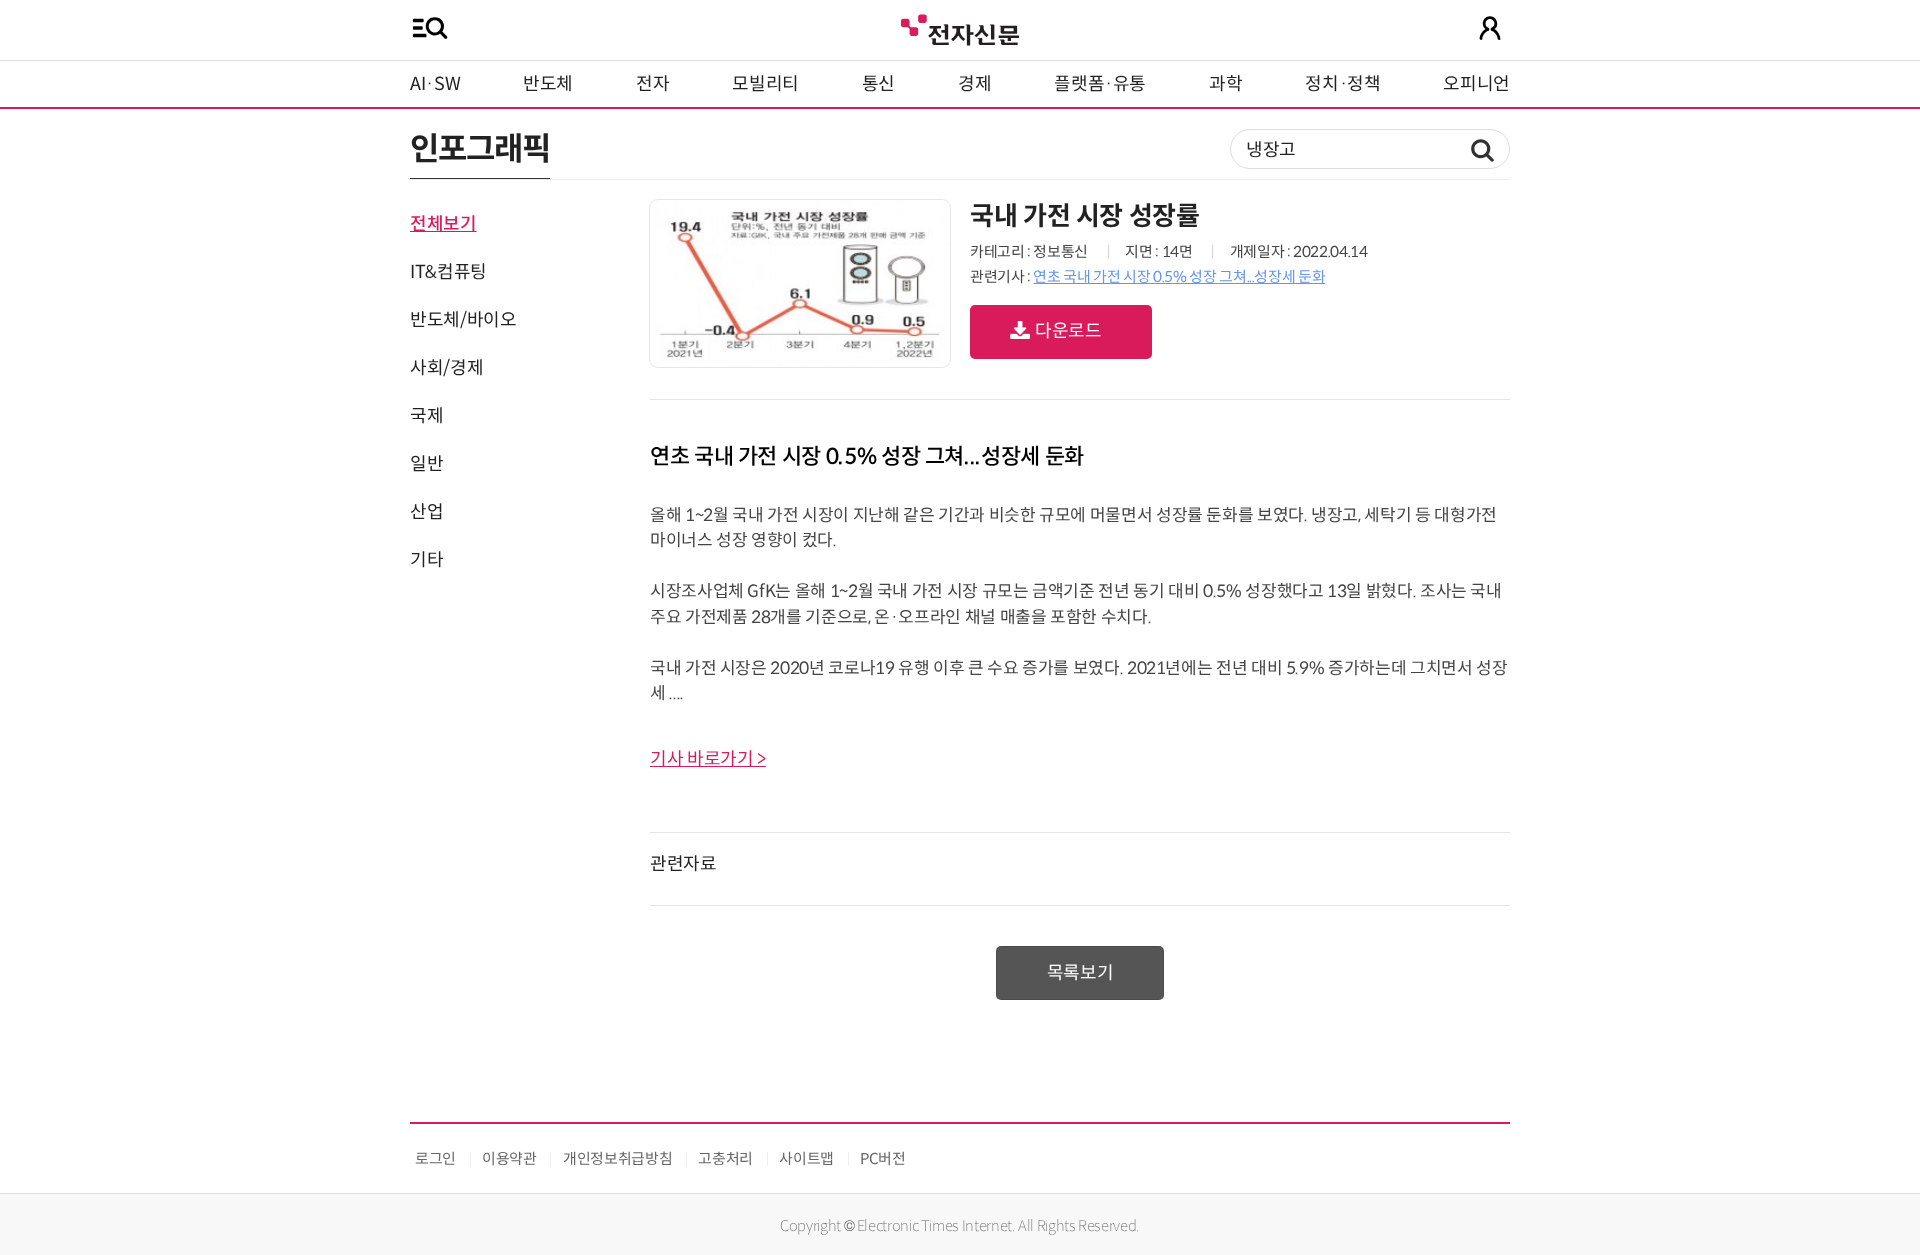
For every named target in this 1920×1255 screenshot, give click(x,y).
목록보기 (1080, 973)
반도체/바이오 (463, 320)
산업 (426, 512)
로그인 (435, 1158)
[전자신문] (960, 27)
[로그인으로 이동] (1490, 28)
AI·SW (435, 84)
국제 (426, 416)
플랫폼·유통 (1100, 84)
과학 (1225, 84)
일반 (426, 464)
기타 (426, 560)
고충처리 (725, 1158)
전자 (652, 84)
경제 (974, 84)
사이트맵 (806, 1158)
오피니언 (1476, 84)
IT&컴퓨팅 (448, 272)
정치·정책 (1342, 84)
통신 (878, 84)
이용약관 (509, 1158)
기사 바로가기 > (708, 759)
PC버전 (883, 1158)
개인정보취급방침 (617, 1158)
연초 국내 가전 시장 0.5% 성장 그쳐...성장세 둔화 (1179, 276)
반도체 (548, 84)
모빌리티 (765, 84)
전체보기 (443, 224)
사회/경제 (446, 368)
